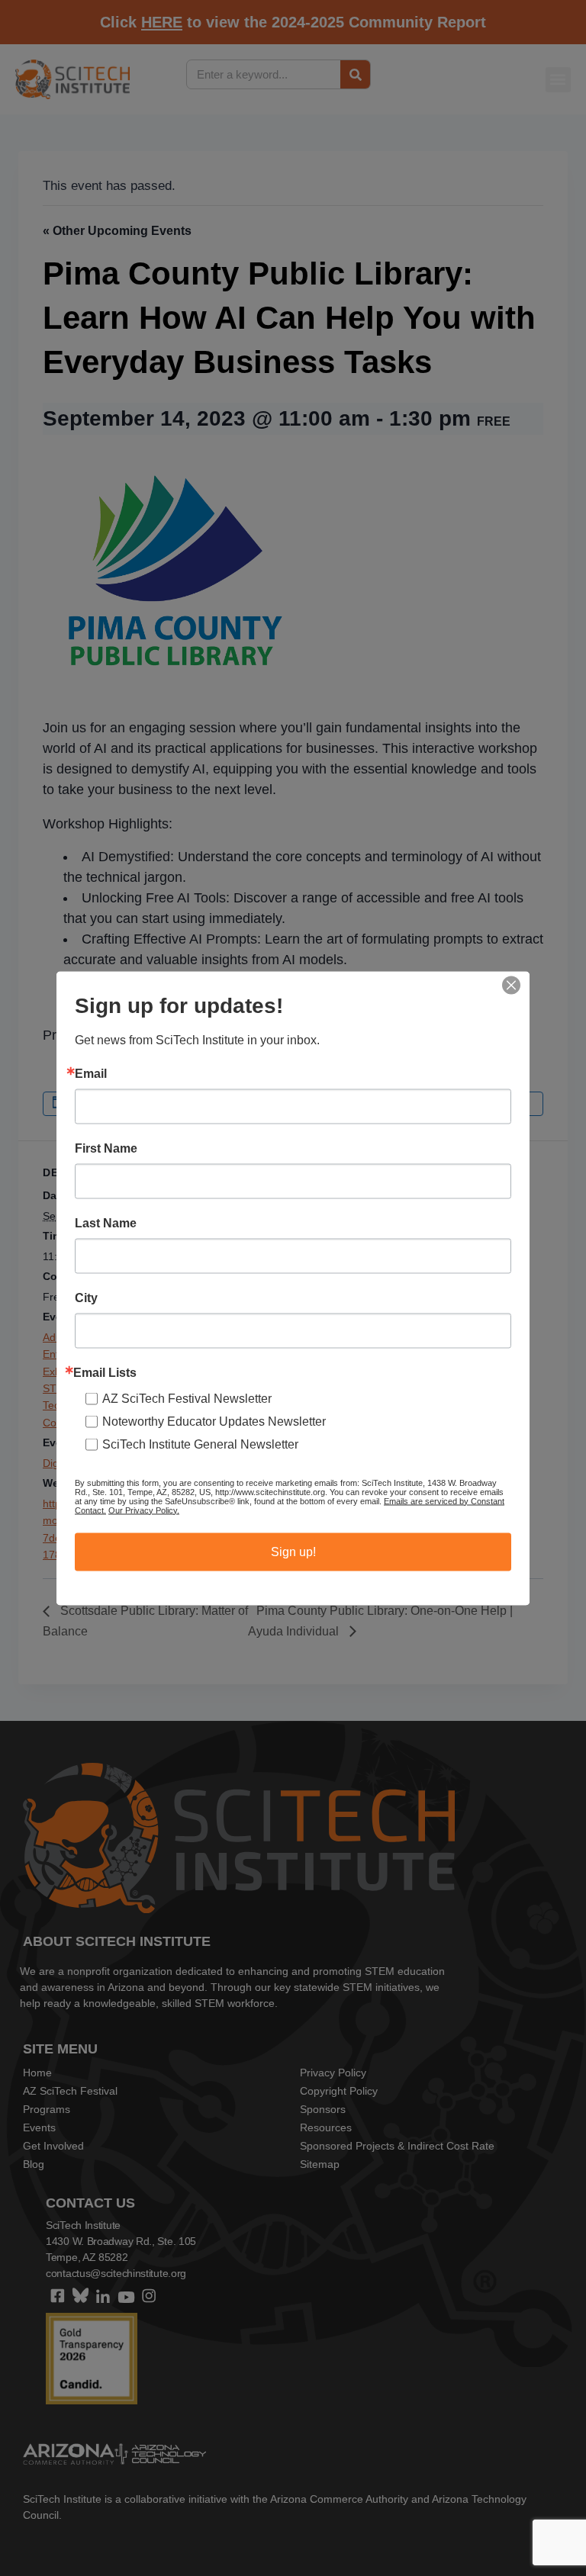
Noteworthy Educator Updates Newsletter (214, 1421)
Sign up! (293, 1551)
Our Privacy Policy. (144, 1510)
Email (91, 1073)
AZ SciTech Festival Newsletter (187, 1398)
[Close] (511, 985)
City (86, 1298)
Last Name (106, 1223)
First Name (106, 1148)
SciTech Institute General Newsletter (200, 1444)
